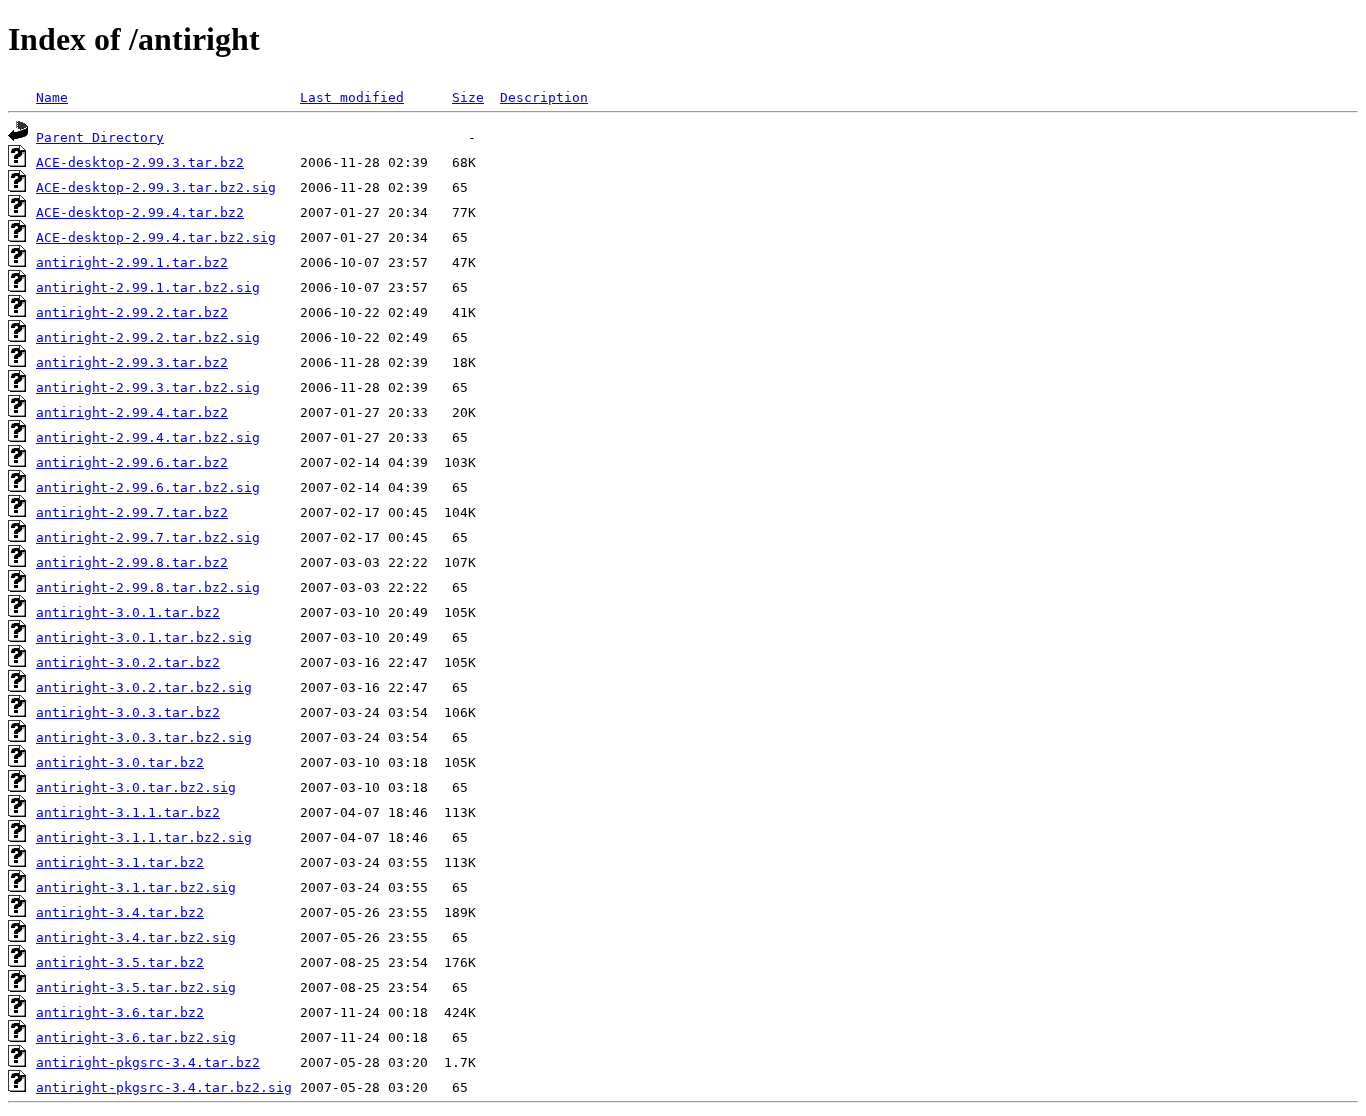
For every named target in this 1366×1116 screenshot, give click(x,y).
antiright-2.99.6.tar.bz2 (132, 462)
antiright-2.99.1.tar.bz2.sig (148, 287)
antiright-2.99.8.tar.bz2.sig (148, 587)
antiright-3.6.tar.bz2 (120, 1012)
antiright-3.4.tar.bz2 (120, 912)
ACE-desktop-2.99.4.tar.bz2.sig (156, 237)
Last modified (352, 97)
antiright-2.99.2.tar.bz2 (132, 312)
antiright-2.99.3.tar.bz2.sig (148, 387)
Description (544, 97)
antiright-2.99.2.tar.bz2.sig (148, 337)
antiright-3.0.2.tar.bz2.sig (144, 687)
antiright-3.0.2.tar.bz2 (128, 662)
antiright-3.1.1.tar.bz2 (128, 812)
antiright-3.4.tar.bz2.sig (136, 937)
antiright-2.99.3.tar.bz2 (132, 362)
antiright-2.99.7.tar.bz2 (132, 512)
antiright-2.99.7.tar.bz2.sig (148, 537)
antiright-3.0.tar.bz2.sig (136, 787)
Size (468, 97)
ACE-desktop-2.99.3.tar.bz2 (140, 162)
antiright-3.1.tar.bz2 (120, 862)
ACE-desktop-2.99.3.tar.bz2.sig (156, 187)
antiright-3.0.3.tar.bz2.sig (144, 737)
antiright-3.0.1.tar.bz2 (128, 612)
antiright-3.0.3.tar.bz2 (128, 712)
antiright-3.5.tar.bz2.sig (136, 987)
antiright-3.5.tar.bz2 (120, 962)
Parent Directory (100, 137)
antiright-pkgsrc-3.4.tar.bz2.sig (164, 1087)
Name (52, 97)
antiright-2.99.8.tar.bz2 (132, 562)
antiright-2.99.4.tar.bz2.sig (148, 437)
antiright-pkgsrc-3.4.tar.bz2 (148, 1062)
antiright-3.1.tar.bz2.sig (136, 887)
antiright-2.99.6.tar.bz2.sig (148, 487)
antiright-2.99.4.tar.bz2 (132, 412)
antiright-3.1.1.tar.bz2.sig (144, 837)
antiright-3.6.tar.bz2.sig (136, 1037)
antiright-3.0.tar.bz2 (120, 762)
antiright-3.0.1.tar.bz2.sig (144, 637)
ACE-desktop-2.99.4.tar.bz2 (140, 212)
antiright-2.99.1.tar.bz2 (132, 262)
